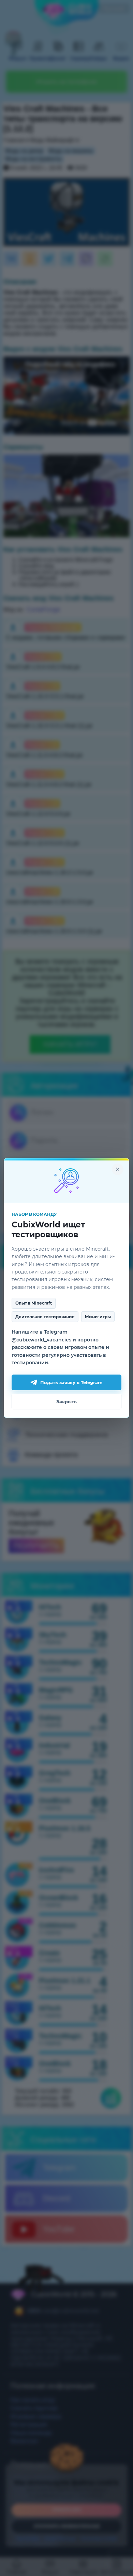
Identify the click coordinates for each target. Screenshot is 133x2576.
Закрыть (66, 1402)
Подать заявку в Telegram (71, 1382)
